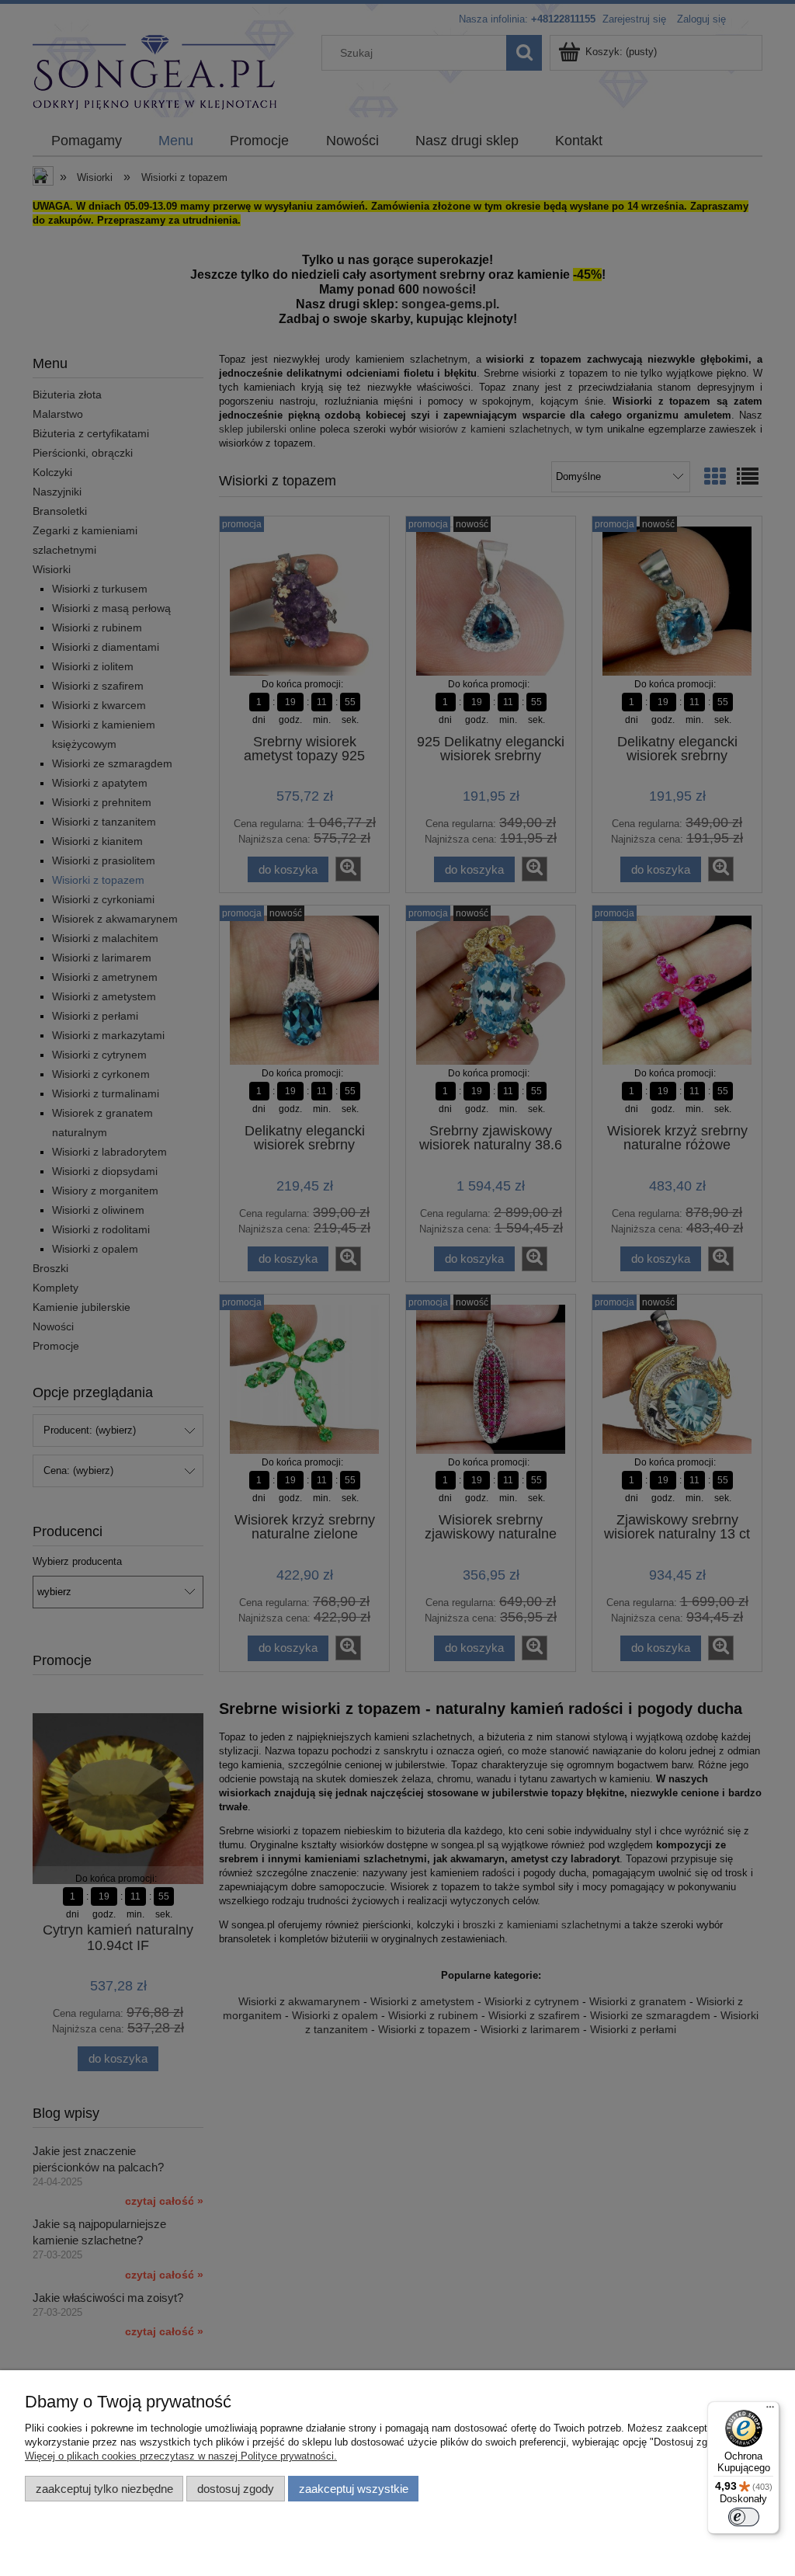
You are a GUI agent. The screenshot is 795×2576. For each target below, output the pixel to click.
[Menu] (770, 2411)
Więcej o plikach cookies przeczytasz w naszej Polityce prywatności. (181, 2456)
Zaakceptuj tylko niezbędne (104, 2489)
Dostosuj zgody (236, 2489)
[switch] (744, 2517)
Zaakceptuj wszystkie (354, 2489)
